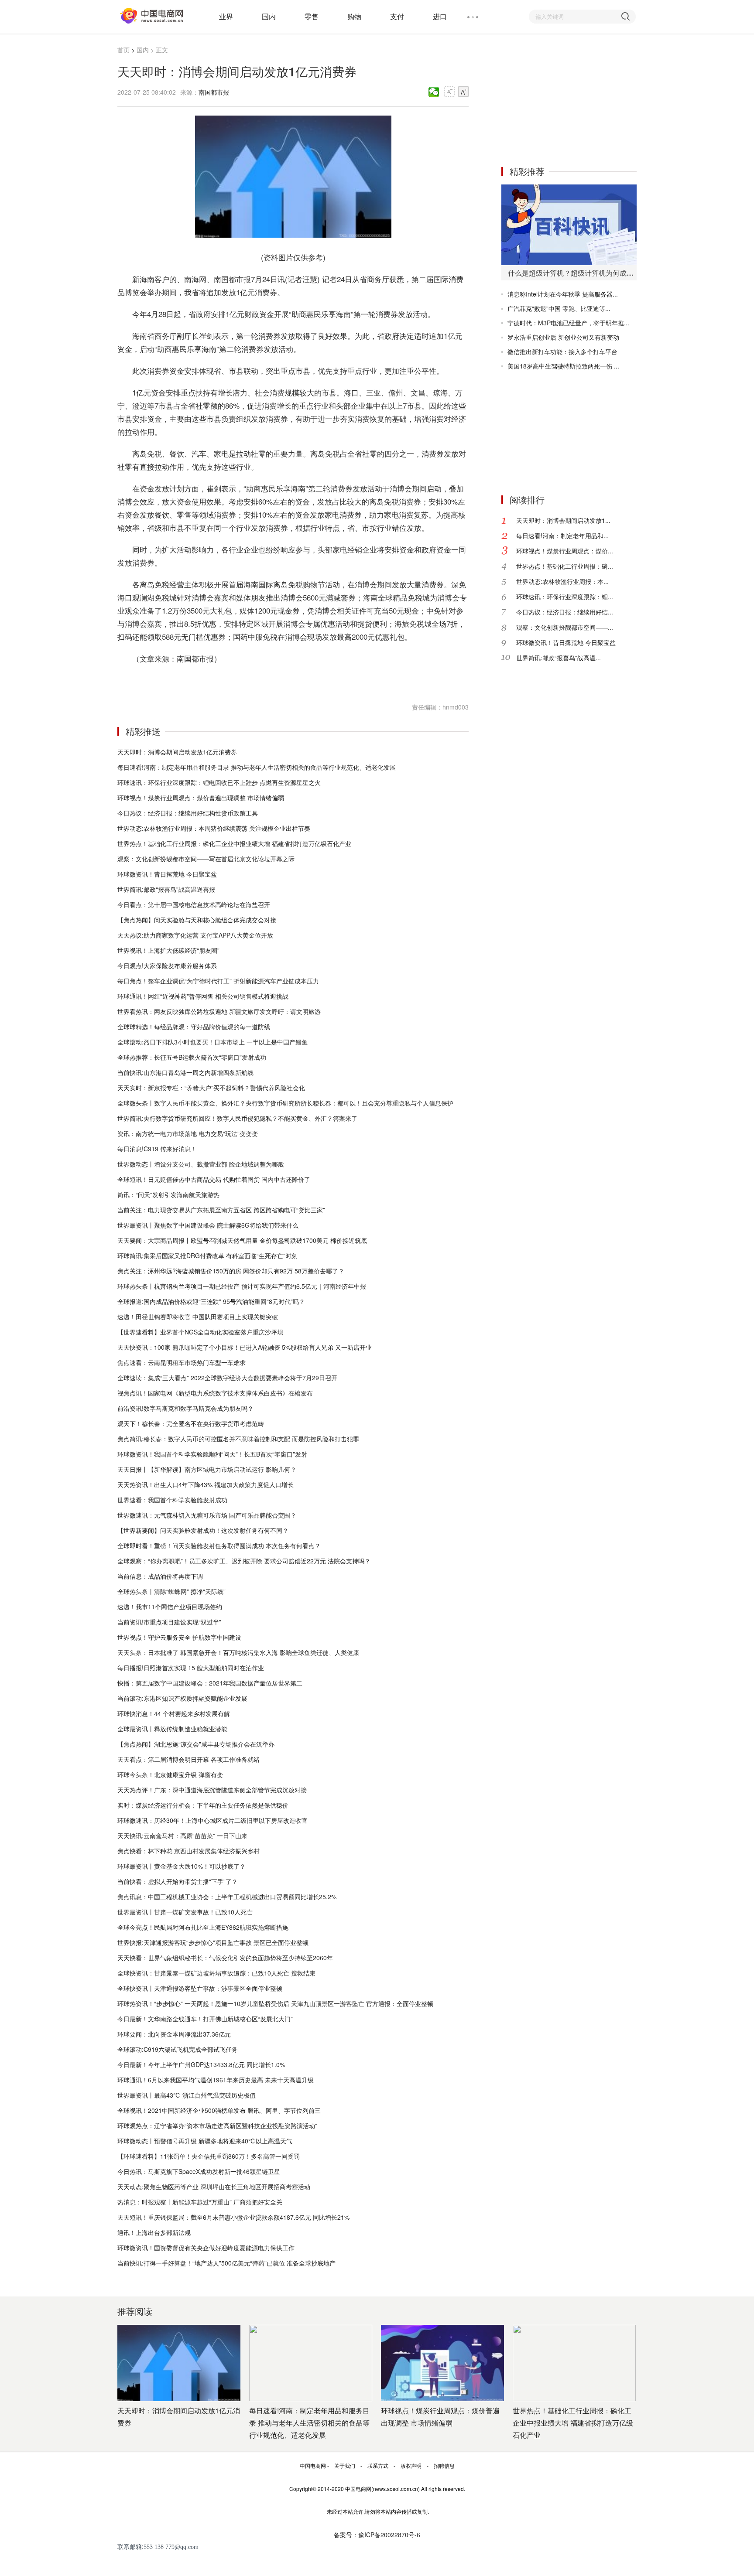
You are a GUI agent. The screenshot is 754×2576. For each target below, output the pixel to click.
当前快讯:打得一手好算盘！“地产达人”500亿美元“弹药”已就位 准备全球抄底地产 (226, 2263)
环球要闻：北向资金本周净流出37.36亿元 (174, 2034)
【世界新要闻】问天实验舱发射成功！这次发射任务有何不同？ (203, 1530)
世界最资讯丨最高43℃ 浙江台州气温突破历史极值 (187, 2095)
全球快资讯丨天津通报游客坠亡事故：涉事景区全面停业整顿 (200, 1988)
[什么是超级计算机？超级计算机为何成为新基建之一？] (569, 225)
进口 (440, 16)
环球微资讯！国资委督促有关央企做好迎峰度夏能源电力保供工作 (206, 2248)
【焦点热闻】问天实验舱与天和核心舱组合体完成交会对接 (197, 920)
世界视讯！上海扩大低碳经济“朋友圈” (168, 950)
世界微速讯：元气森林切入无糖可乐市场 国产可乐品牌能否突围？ (207, 1515)
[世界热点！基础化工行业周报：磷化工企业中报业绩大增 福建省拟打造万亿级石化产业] (574, 2363)
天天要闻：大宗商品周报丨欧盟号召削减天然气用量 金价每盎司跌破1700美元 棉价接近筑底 (242, 1240)
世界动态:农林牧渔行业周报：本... (562, 581)
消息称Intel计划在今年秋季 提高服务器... (563, 294)
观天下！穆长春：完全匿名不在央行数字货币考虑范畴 (191, 1423)
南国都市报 (214, 92)
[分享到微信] (434, 92)
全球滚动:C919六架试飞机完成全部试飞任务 (178, 2049)
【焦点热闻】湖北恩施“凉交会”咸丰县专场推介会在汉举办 (196, 1744)
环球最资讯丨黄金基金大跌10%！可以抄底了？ (182, 1866)
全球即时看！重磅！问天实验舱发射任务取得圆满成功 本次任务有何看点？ (219, 1546)
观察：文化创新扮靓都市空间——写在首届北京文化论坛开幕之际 (206, 859)
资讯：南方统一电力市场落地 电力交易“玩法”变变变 (188, 1133)
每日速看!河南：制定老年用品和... (562, 536)
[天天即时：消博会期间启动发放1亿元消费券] (179, 2363)
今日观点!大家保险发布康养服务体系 (167, 966)
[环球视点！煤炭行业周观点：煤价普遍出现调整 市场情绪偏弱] (442, 2363)
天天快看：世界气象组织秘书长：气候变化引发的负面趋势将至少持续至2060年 (225, 1958)
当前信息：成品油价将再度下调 (160, 1576)
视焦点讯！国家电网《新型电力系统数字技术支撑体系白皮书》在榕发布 (215, 1393)
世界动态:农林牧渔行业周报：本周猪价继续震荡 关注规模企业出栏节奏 (214, 828)
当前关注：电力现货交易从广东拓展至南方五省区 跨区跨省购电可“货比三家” (221, 1210)
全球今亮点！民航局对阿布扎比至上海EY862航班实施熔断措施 (203, 1927)
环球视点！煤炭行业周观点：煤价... (565, 551)
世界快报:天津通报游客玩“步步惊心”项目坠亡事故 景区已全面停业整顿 (213, 1942)
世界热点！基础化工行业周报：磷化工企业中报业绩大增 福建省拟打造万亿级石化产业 (234, 843)
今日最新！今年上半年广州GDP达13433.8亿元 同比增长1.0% (201, 2064)
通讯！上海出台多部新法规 (154, 2232)
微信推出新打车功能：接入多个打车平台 (562, 351)
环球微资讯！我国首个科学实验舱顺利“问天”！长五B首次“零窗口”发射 (212, 1454)
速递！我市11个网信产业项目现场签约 (170, 1607)
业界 (226, 16)
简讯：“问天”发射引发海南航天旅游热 (168, 1194)
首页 (123, 50)
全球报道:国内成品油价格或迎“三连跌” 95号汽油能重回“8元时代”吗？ (211, 1301)
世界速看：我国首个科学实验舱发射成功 (172, 1500)
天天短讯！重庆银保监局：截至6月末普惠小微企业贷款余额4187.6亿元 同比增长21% (233, 2217)
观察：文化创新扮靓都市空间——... (565, 627)
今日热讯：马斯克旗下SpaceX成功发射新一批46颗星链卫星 (199, 2171)
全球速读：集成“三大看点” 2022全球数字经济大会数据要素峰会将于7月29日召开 (227, 1378)
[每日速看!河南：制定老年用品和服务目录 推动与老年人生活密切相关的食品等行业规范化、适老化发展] (311, 2363)
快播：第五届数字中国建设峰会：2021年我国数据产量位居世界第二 (210, 1683)
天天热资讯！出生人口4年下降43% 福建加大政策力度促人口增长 (206, 1484)
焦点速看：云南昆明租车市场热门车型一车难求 (182, 1362)
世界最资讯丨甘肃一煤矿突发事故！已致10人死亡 (185, 1912)
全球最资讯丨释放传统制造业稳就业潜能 (172, 1729)
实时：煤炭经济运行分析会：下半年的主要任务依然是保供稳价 (203, 1805)
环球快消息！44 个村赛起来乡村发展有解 (174, 1713)
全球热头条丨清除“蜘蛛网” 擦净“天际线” (171, 1591)
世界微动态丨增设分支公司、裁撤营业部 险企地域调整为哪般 (201, 1164)
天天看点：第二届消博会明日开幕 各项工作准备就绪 (188, 1759)
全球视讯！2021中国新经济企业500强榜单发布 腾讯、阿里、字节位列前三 (219, 2110)
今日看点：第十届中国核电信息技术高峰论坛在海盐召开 (194, 904)
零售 (312, 16)
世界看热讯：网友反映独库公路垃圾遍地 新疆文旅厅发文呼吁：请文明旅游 (219, 1011)
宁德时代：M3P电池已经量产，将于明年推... (568, 323)
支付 (397, 16)
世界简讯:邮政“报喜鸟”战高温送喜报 (166, 889)
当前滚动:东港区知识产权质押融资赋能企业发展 (182, 1698)
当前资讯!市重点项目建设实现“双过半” (169, 1622)
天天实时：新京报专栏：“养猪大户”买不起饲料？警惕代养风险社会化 (211, 1088)
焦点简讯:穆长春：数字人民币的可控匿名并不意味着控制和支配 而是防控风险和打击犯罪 (238, 1439)
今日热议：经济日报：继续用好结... (565, 612)
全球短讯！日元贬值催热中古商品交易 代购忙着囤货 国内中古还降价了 (214, 1179)
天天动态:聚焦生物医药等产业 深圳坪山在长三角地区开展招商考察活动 (214, 2187)
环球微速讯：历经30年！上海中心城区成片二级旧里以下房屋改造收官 (212, 1820)
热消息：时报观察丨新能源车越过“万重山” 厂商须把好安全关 (200, 2202)
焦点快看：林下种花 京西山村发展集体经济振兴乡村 (188, 1851)
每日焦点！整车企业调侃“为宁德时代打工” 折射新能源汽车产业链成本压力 (218, 981)
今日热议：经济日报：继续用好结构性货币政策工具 (188, 813)
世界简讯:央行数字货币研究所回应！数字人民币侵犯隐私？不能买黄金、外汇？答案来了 (237, 1118)
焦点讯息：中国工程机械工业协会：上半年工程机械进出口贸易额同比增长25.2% (227, 1897)
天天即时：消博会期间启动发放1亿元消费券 (177, 752)
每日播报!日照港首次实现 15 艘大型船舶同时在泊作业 (191, 1668)
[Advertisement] (567, 99)
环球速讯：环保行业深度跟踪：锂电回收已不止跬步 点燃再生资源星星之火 (219, 782)
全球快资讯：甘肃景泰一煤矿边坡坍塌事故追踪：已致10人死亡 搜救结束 (216, 1973)
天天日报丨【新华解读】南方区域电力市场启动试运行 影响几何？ (207, 1469)
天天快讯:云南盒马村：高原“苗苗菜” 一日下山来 (182, 1836)
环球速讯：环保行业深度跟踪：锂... (565, 597)
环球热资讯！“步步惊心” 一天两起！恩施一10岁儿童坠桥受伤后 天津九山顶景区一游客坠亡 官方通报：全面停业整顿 (275, 2003)
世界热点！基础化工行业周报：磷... (565, 566)
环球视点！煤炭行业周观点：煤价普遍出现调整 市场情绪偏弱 (201, 798)
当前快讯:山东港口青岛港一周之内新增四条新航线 (185, 1072)
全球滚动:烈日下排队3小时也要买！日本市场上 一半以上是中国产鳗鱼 (212, 1042)
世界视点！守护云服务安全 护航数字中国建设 (179, 1637)
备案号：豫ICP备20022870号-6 (377, 2535)
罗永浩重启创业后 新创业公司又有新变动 (563, 337)
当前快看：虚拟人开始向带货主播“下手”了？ (178, 1881)
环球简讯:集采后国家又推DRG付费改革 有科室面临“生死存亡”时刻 (207, 1256)
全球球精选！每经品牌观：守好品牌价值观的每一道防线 (194, 1027)
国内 (269, 16)
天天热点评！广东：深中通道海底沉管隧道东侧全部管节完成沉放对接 (212, 1790)
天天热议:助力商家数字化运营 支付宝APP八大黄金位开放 (195, 935)
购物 (354, 16)
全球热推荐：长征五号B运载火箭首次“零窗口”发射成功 (192, 1057)
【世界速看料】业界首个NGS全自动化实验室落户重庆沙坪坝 (200, 1332)
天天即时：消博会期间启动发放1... (563, 520)
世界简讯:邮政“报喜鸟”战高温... (559, 658)
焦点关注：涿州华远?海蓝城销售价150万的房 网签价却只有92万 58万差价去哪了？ (231, 1271)
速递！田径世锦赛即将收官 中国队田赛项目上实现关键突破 (198, 1317)
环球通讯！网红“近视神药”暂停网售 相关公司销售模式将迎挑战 (203, 996)
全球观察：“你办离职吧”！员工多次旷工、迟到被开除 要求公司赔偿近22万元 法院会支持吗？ (244, 1561)
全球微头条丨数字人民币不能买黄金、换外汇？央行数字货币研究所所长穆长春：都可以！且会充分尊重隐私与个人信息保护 (285, 1103)
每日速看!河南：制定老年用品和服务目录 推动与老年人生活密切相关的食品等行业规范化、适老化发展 (257, 767)
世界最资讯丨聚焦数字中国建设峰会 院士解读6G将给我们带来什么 (208, 1225)
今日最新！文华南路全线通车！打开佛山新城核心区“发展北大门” (205, 2019)
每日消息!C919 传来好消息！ (157, 1149)
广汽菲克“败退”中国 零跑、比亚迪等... (559, 308)
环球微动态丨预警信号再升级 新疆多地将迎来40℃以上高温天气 (205, 2141)
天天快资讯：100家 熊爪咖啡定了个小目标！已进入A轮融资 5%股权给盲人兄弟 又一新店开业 (245, 1347)
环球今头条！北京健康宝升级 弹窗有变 (170, 1774)
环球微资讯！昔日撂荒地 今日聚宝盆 (167, 874)
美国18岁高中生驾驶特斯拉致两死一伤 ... (563, 366)
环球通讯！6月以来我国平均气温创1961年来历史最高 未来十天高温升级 (216, 2080)
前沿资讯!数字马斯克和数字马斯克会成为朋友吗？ (185, 1408)
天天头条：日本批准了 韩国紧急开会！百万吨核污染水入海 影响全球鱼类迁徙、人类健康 (238, 1652)
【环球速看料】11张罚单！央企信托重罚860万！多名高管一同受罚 (209, 2156)
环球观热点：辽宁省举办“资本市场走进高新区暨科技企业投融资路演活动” (217, 2126)
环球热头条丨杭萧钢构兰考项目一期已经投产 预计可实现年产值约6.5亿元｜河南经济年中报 (242, 1286)
